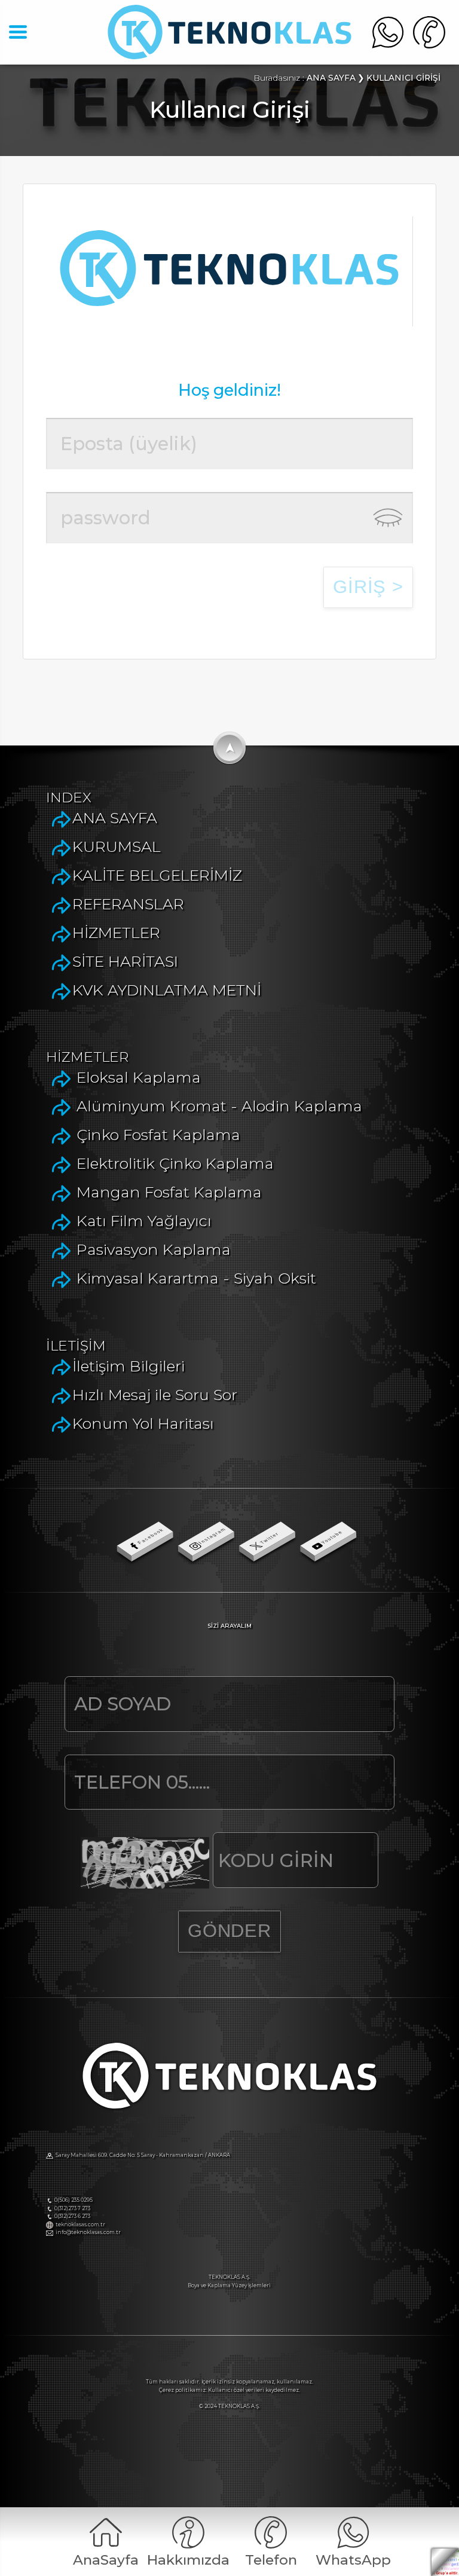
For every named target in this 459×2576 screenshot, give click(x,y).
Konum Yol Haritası (143, 1423)
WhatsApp (353, 2560)
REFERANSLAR (128, 904)
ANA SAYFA (115, 818)
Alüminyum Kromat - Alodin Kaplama (219, 1106)
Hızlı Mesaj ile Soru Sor (155, 1394)
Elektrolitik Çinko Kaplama (175, 1163)
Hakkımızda (188, 2560)
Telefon (271, 2560)
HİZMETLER (116, 932)
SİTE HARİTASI (125, 961)
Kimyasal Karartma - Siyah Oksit (196, 1278)
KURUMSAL (117, 846)
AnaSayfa (106, 2560)
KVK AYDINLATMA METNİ (167, 990)
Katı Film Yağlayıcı (144, 1220)
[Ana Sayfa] (229, 54)
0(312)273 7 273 (72, 2208)
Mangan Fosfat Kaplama (169, 1192)
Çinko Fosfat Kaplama (158, 1134)
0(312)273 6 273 (72, 2216)
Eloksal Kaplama (139, 1077)
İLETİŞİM (76, 1346)
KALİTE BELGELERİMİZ (157, 875)
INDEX (69, 797)
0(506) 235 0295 (74, 2200)
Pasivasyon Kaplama (154, 1249)
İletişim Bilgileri (128, 1366)
